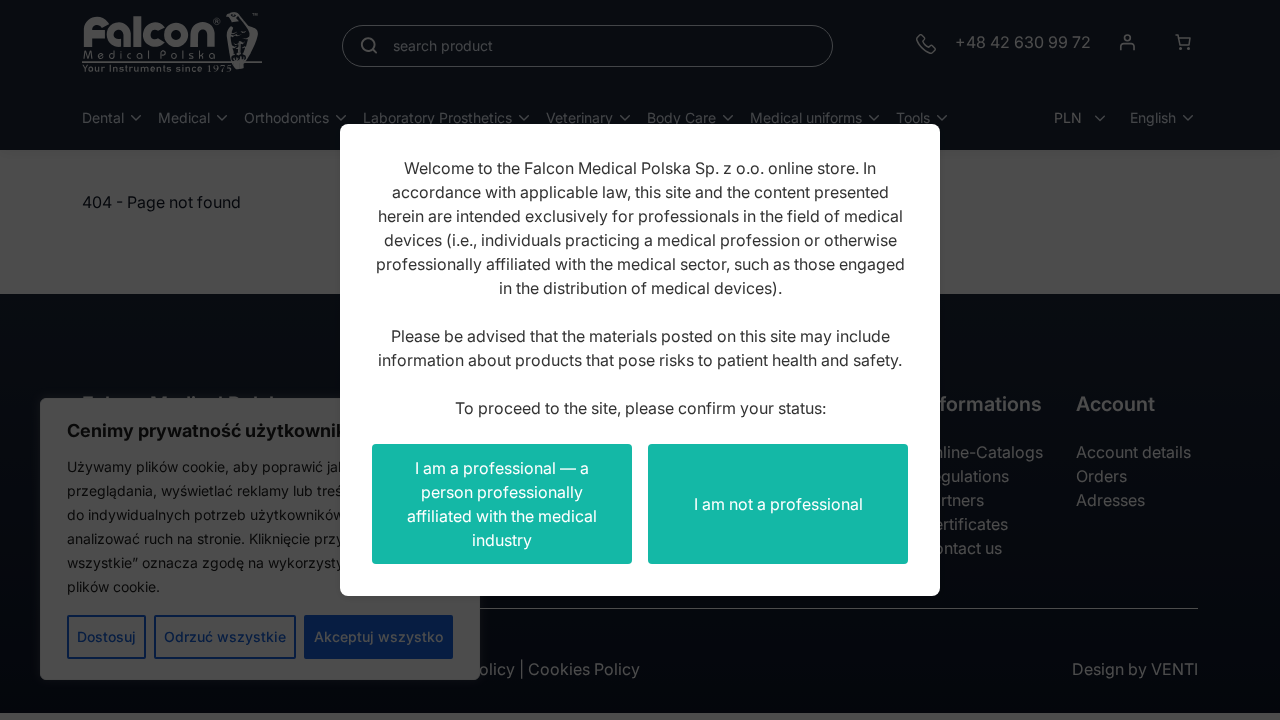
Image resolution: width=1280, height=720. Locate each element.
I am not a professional (778, 504)
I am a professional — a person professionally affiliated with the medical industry (502, 504)
